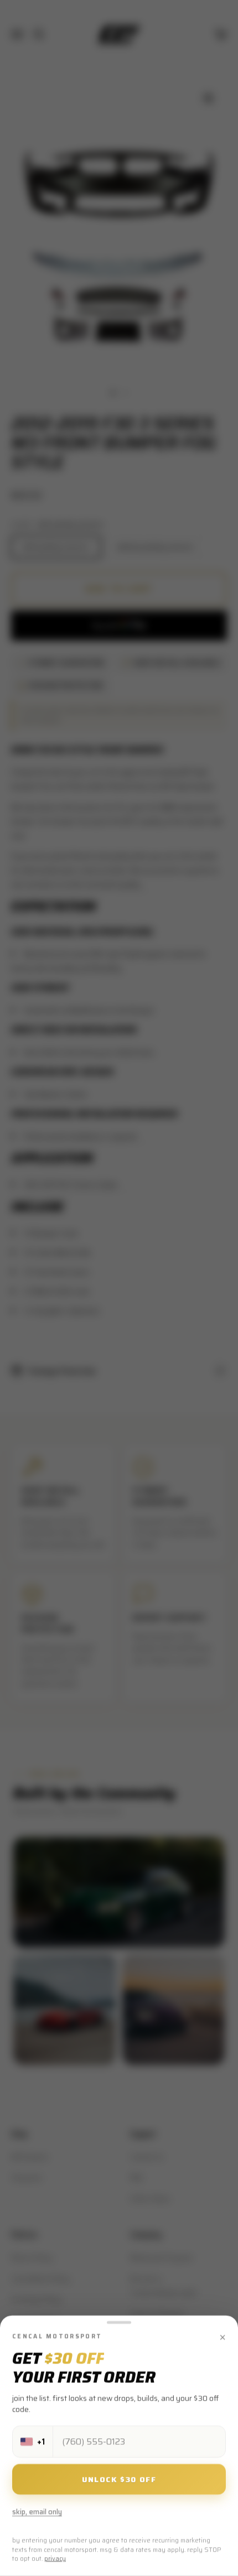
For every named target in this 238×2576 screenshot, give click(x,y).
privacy (55, 2559)
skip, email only (37, 2512)
